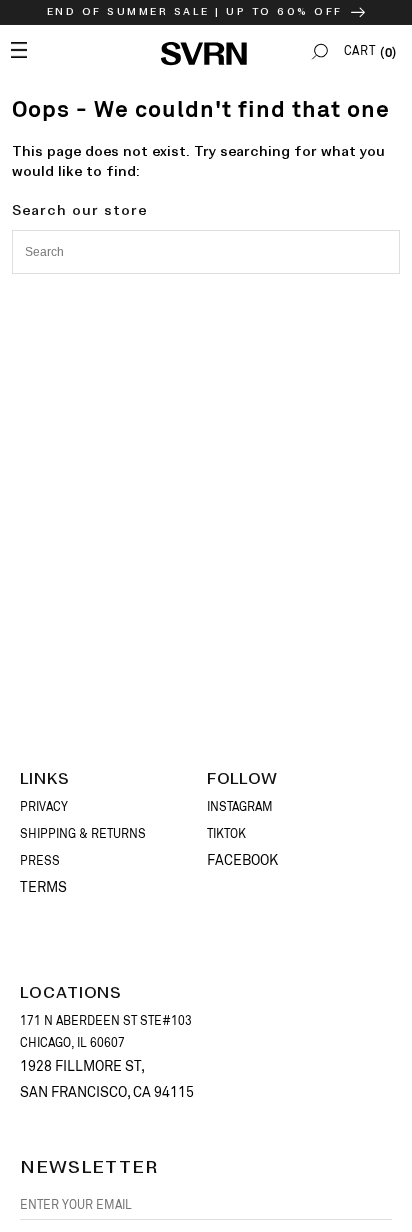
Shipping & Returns (83, 834)
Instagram (240, 807)
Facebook (242, 860)
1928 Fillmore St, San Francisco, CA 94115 (107, 1078)
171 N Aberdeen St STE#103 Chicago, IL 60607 (106, 1032)
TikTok (226, 834)
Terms (43, 887)
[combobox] (206, 252)
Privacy (44, 807)
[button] (320, 51)
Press (40, 861)
